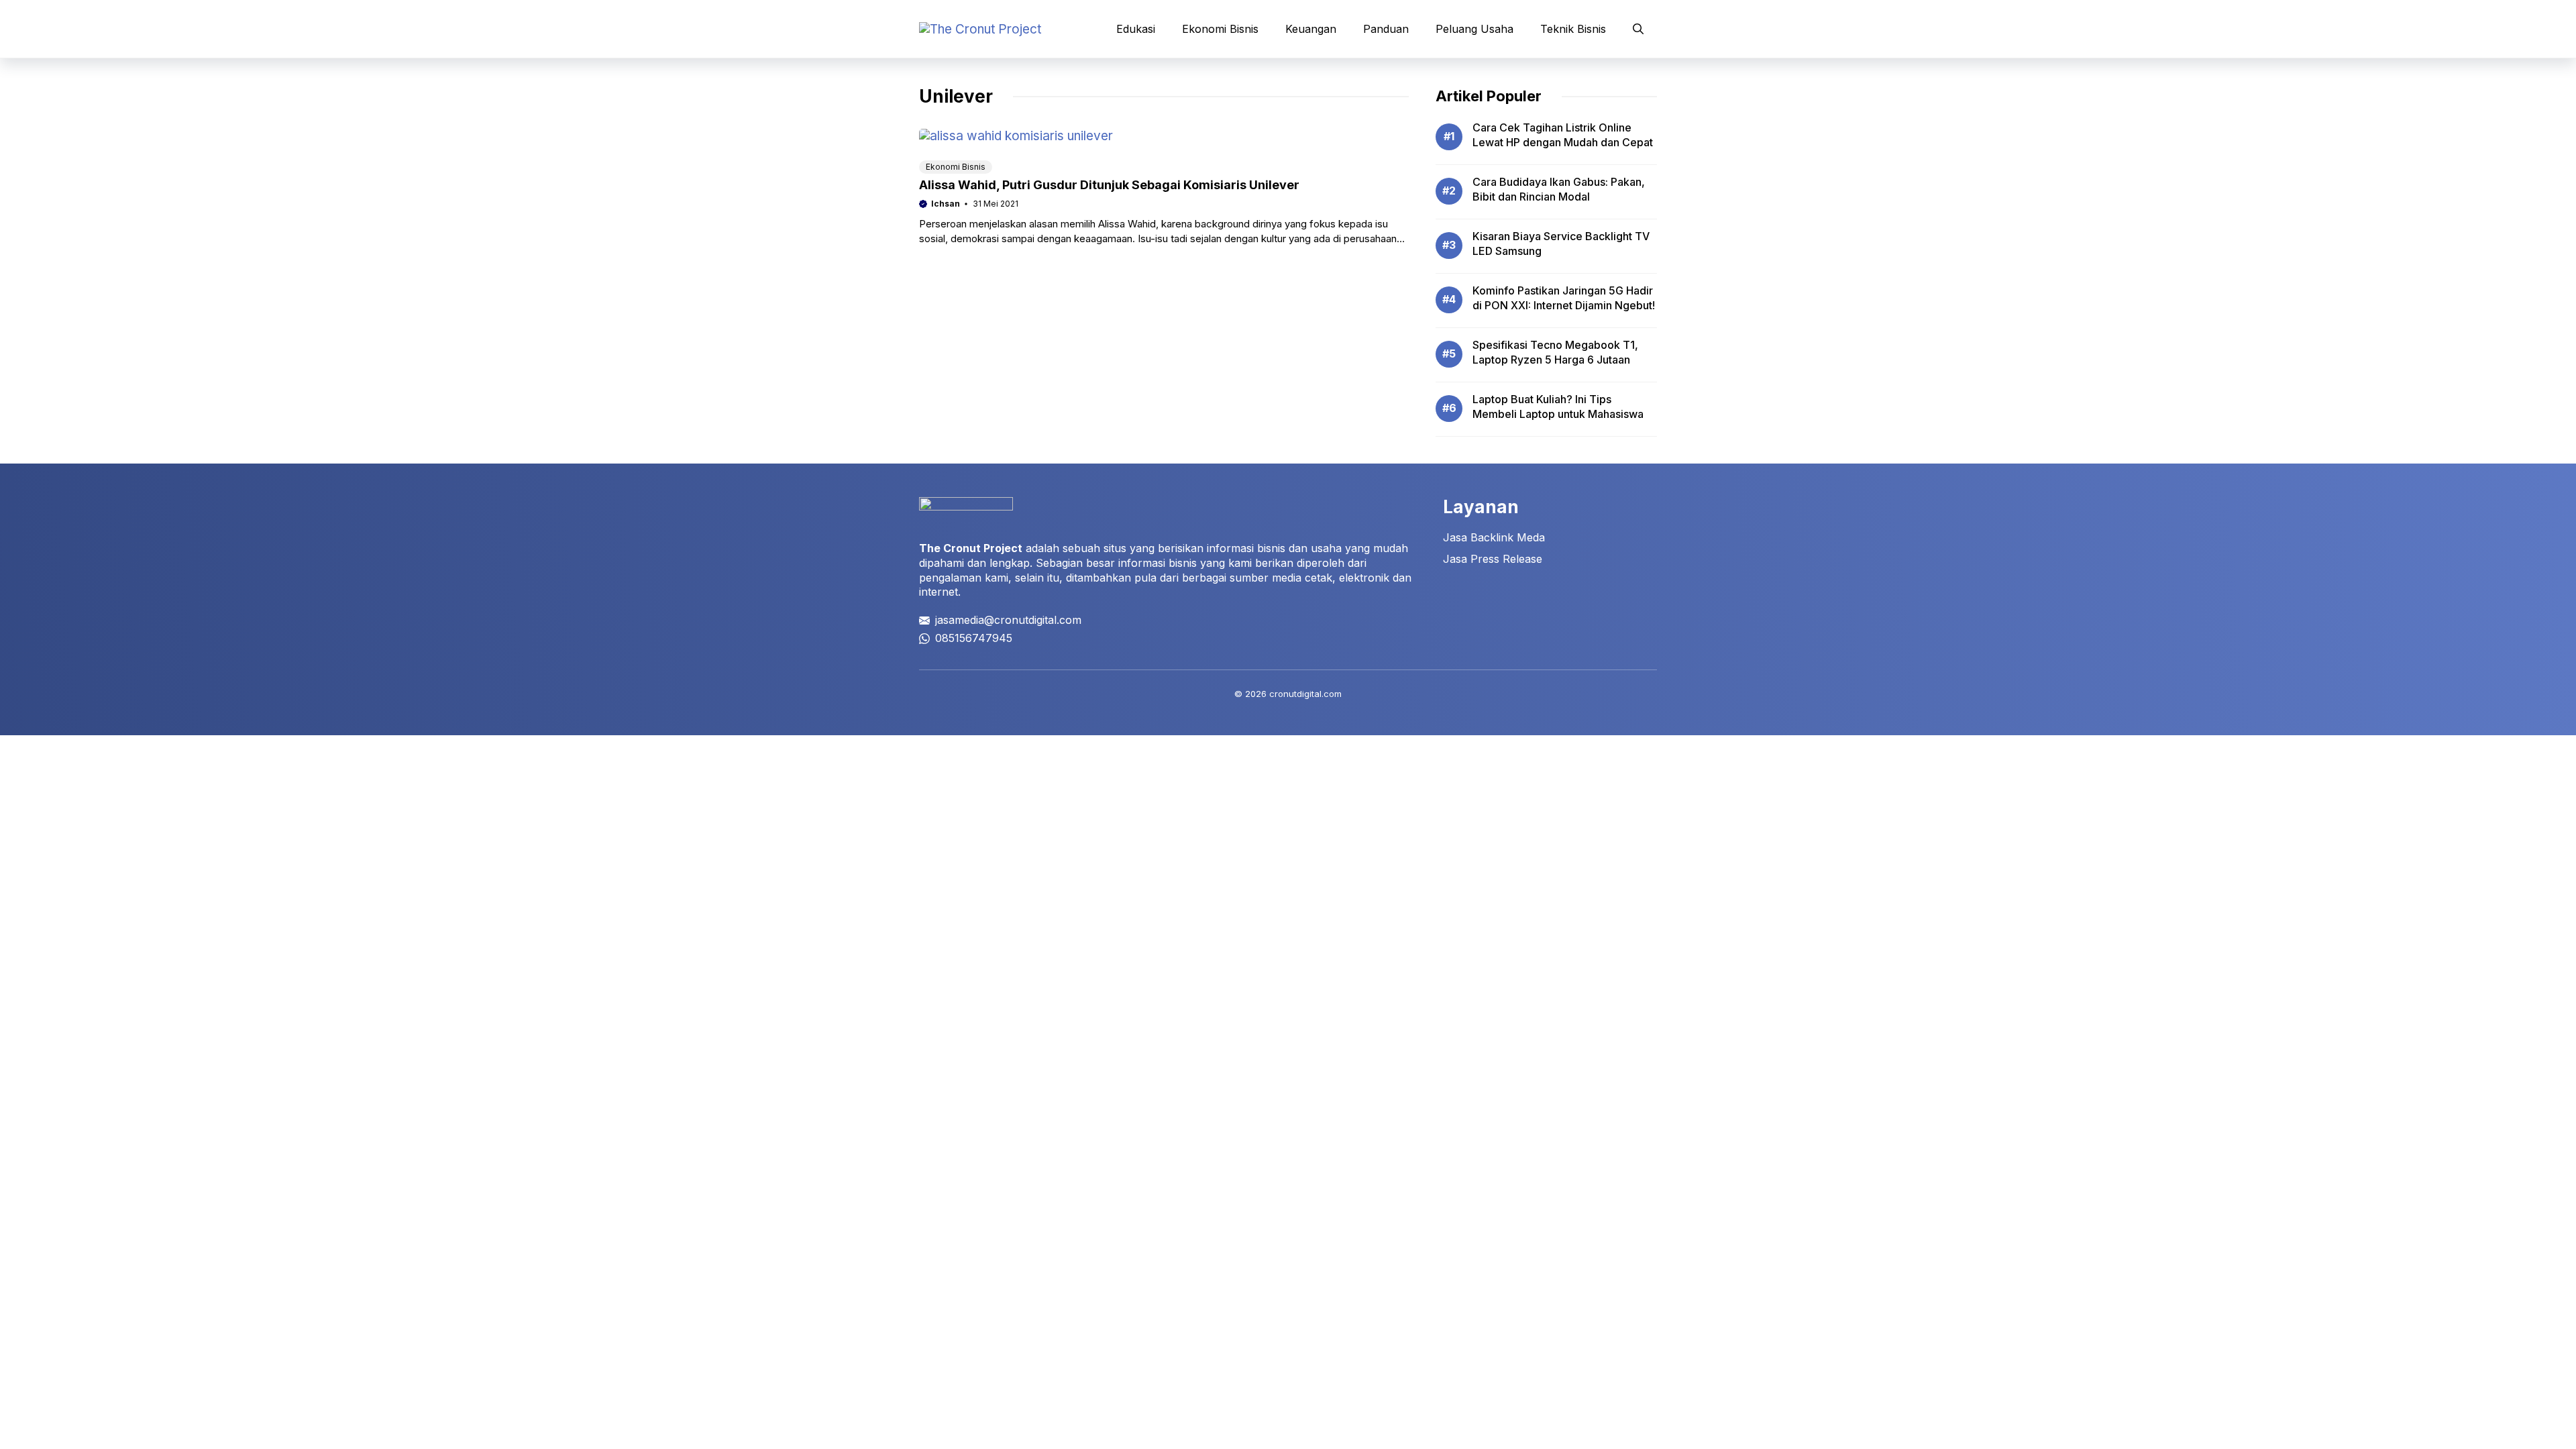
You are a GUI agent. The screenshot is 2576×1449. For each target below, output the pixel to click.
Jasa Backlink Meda (1494, 537)
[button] (1638, 29)
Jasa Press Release (1493, 559)
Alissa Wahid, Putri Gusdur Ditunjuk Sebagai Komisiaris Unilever (1109, 185)
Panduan (1386, 29)
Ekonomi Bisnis (1220, 29)
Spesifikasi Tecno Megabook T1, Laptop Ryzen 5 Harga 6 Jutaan (1555, 352)
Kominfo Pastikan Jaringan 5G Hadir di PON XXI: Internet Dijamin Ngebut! (1564, 298)
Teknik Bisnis (1573, 29)
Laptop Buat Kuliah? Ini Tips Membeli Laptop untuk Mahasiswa (1558, 407)
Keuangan (1311, 29)
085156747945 (974, 638)
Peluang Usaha (1474, 29)
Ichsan (946, 204)
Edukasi (1136, 29)
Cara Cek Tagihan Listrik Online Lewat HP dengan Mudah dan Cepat (1563, 135)
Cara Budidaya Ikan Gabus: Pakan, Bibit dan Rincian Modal (1559, 189)
